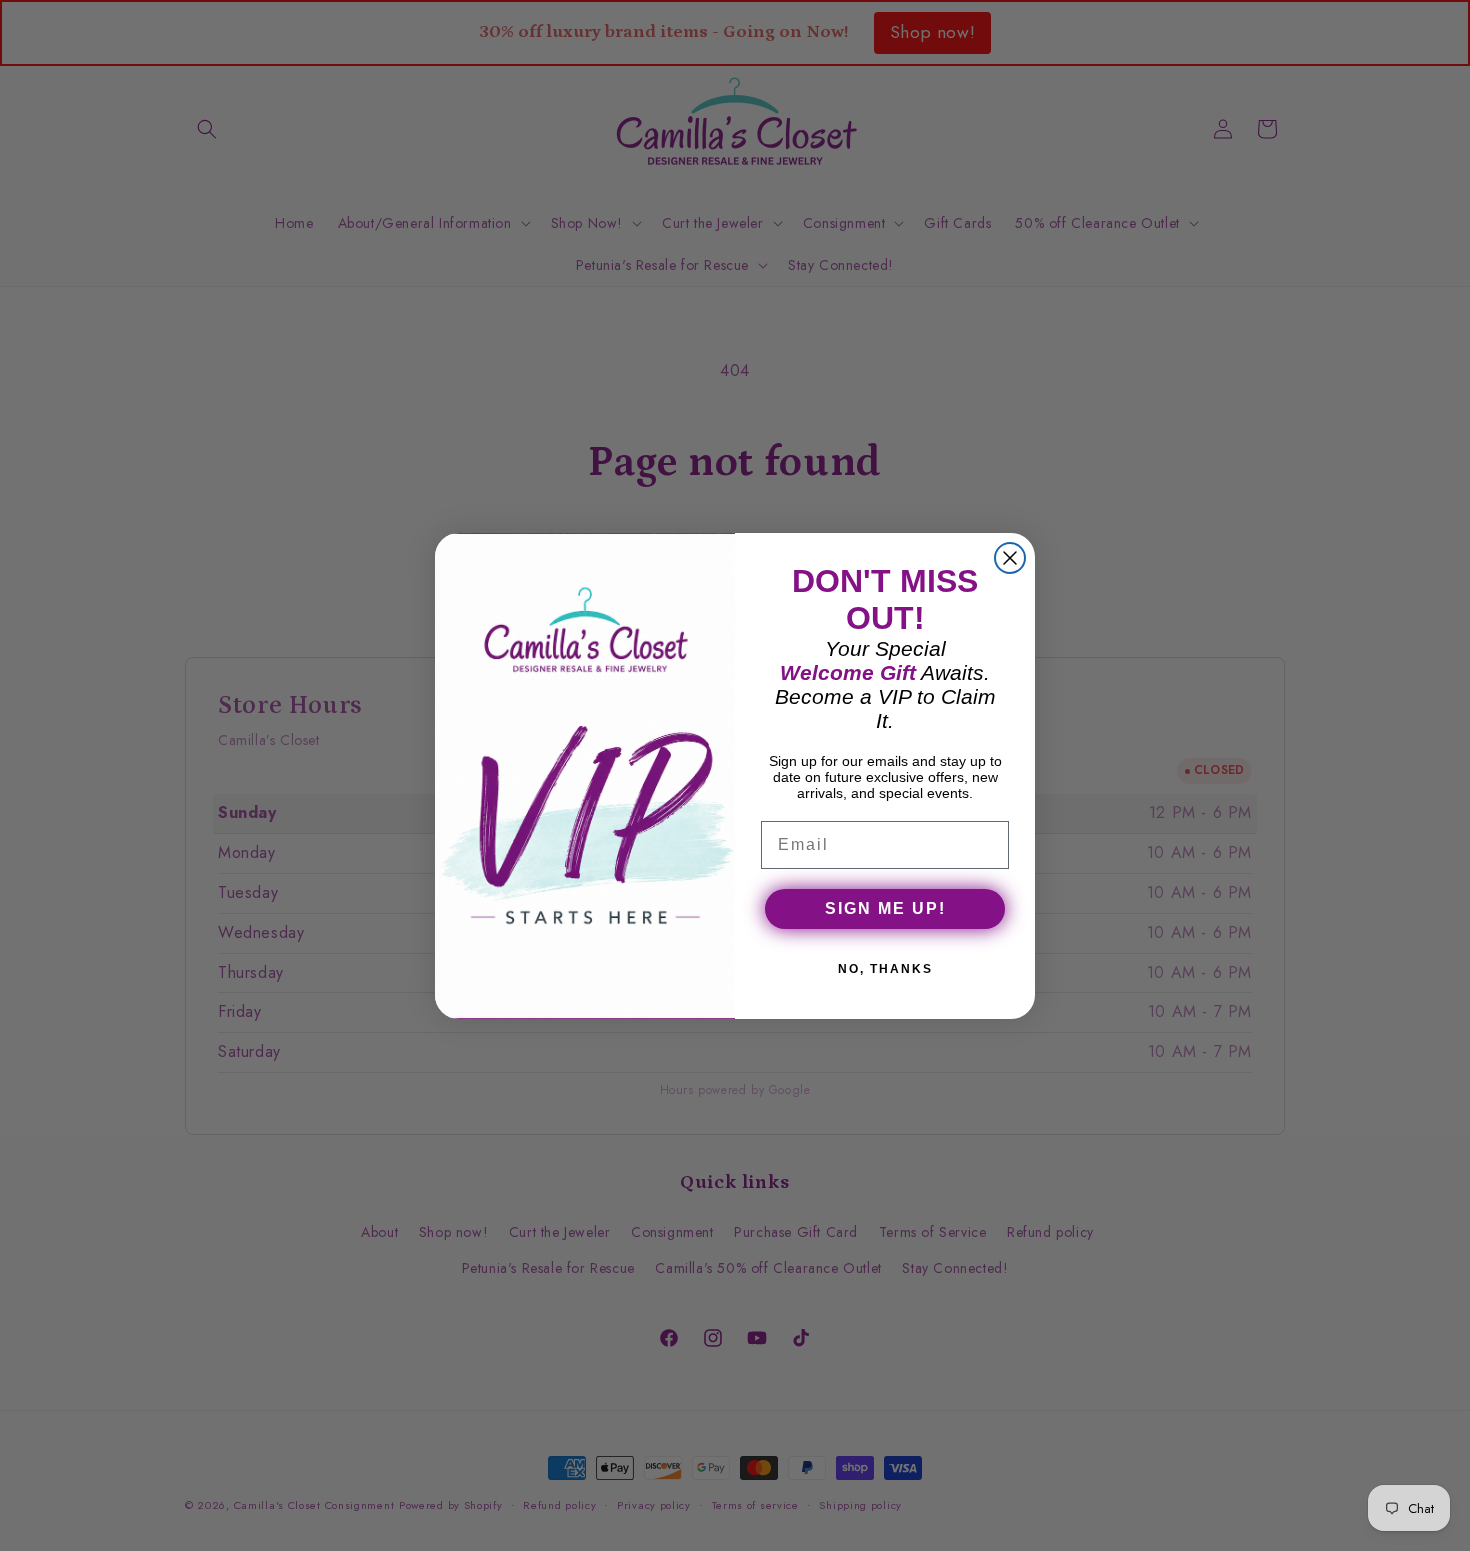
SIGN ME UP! (885, 908)
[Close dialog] (1010, 558)
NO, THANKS (885, 969)
